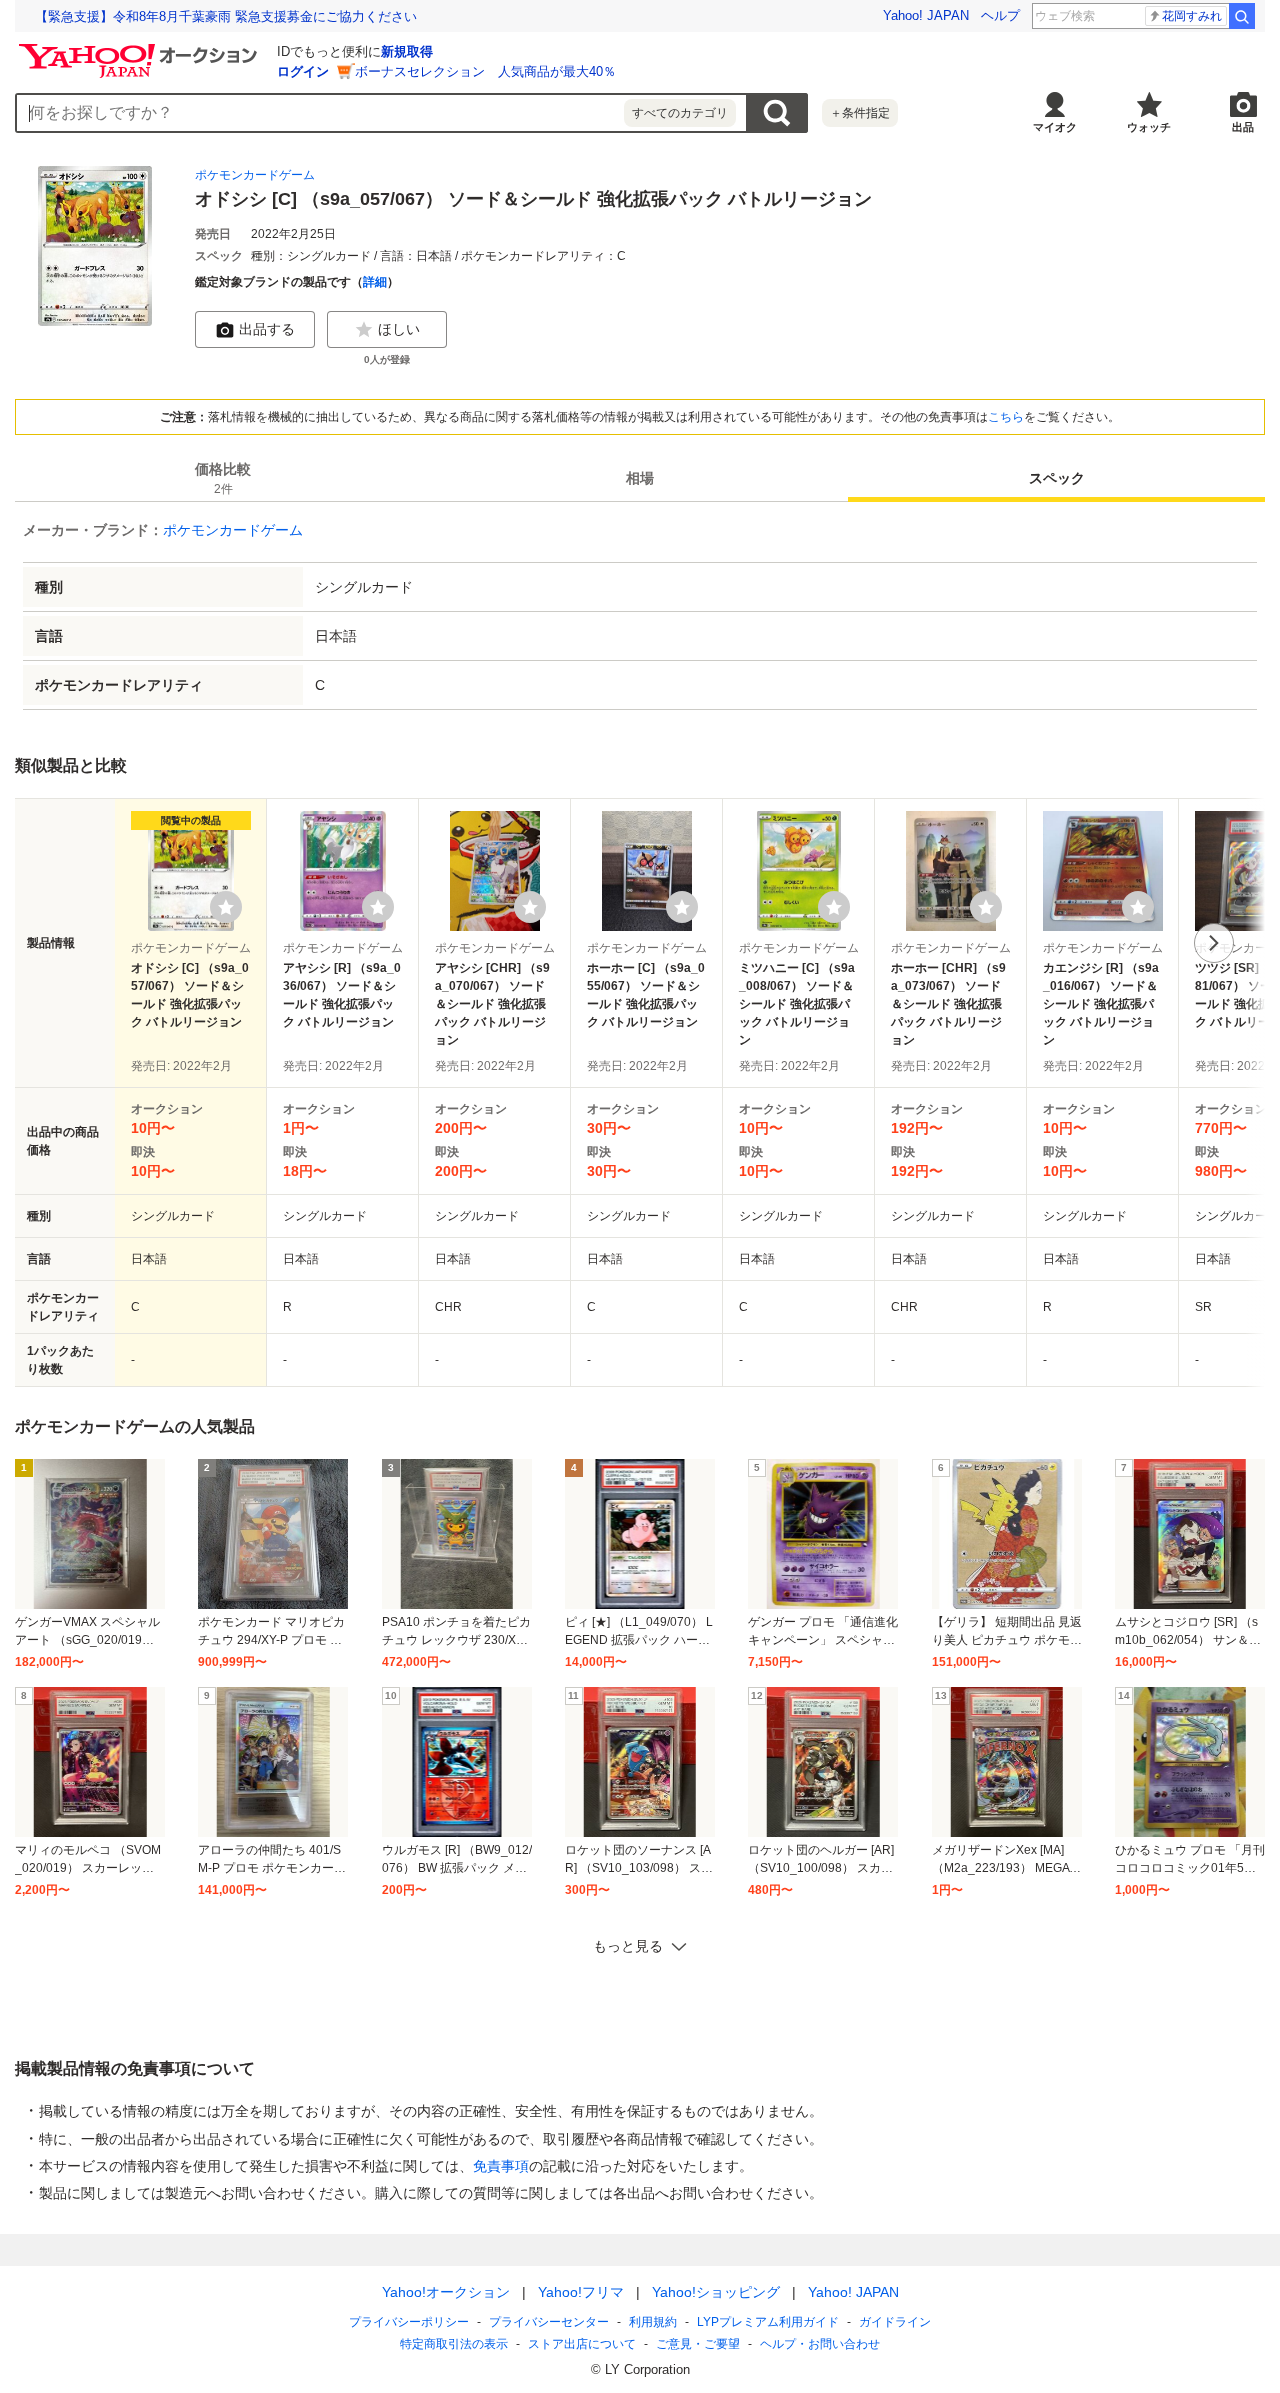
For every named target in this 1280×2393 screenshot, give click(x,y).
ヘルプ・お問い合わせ (820, 2344)
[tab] (223, 478)
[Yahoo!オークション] (141, 49)
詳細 (375, 282)
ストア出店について (582, 2344)
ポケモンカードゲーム (255, 175)
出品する (267, 329)
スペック (1057, 478)
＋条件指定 (860, 113)
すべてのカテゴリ (680, 113)
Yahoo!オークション (446, 2292)
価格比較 (223, 478)
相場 (640, 478)
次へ (1214, 943)
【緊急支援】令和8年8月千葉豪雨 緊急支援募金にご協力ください (226, 16)
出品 (1243, 127)
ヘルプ (1000, 15)
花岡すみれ (1192, 16)
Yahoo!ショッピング (716, 2292)
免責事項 (501, 2166)
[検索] (1242, 16)
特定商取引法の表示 (454, 2344)
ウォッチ (1149, 127)
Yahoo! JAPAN (926, 15)
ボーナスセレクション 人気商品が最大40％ (485, 71)
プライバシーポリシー (409, 2322)
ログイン (303, 71)
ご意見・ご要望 (698, 2344)
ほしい (399, 329)
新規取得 (407, 51)
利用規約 (653, 2322)
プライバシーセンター (549, 2322)
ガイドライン (895, 2322)
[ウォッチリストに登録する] (226, 907)
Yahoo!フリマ (581, 2292)
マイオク (1055, 127)
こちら (1006, 417)
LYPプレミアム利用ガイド (768, 2322)
